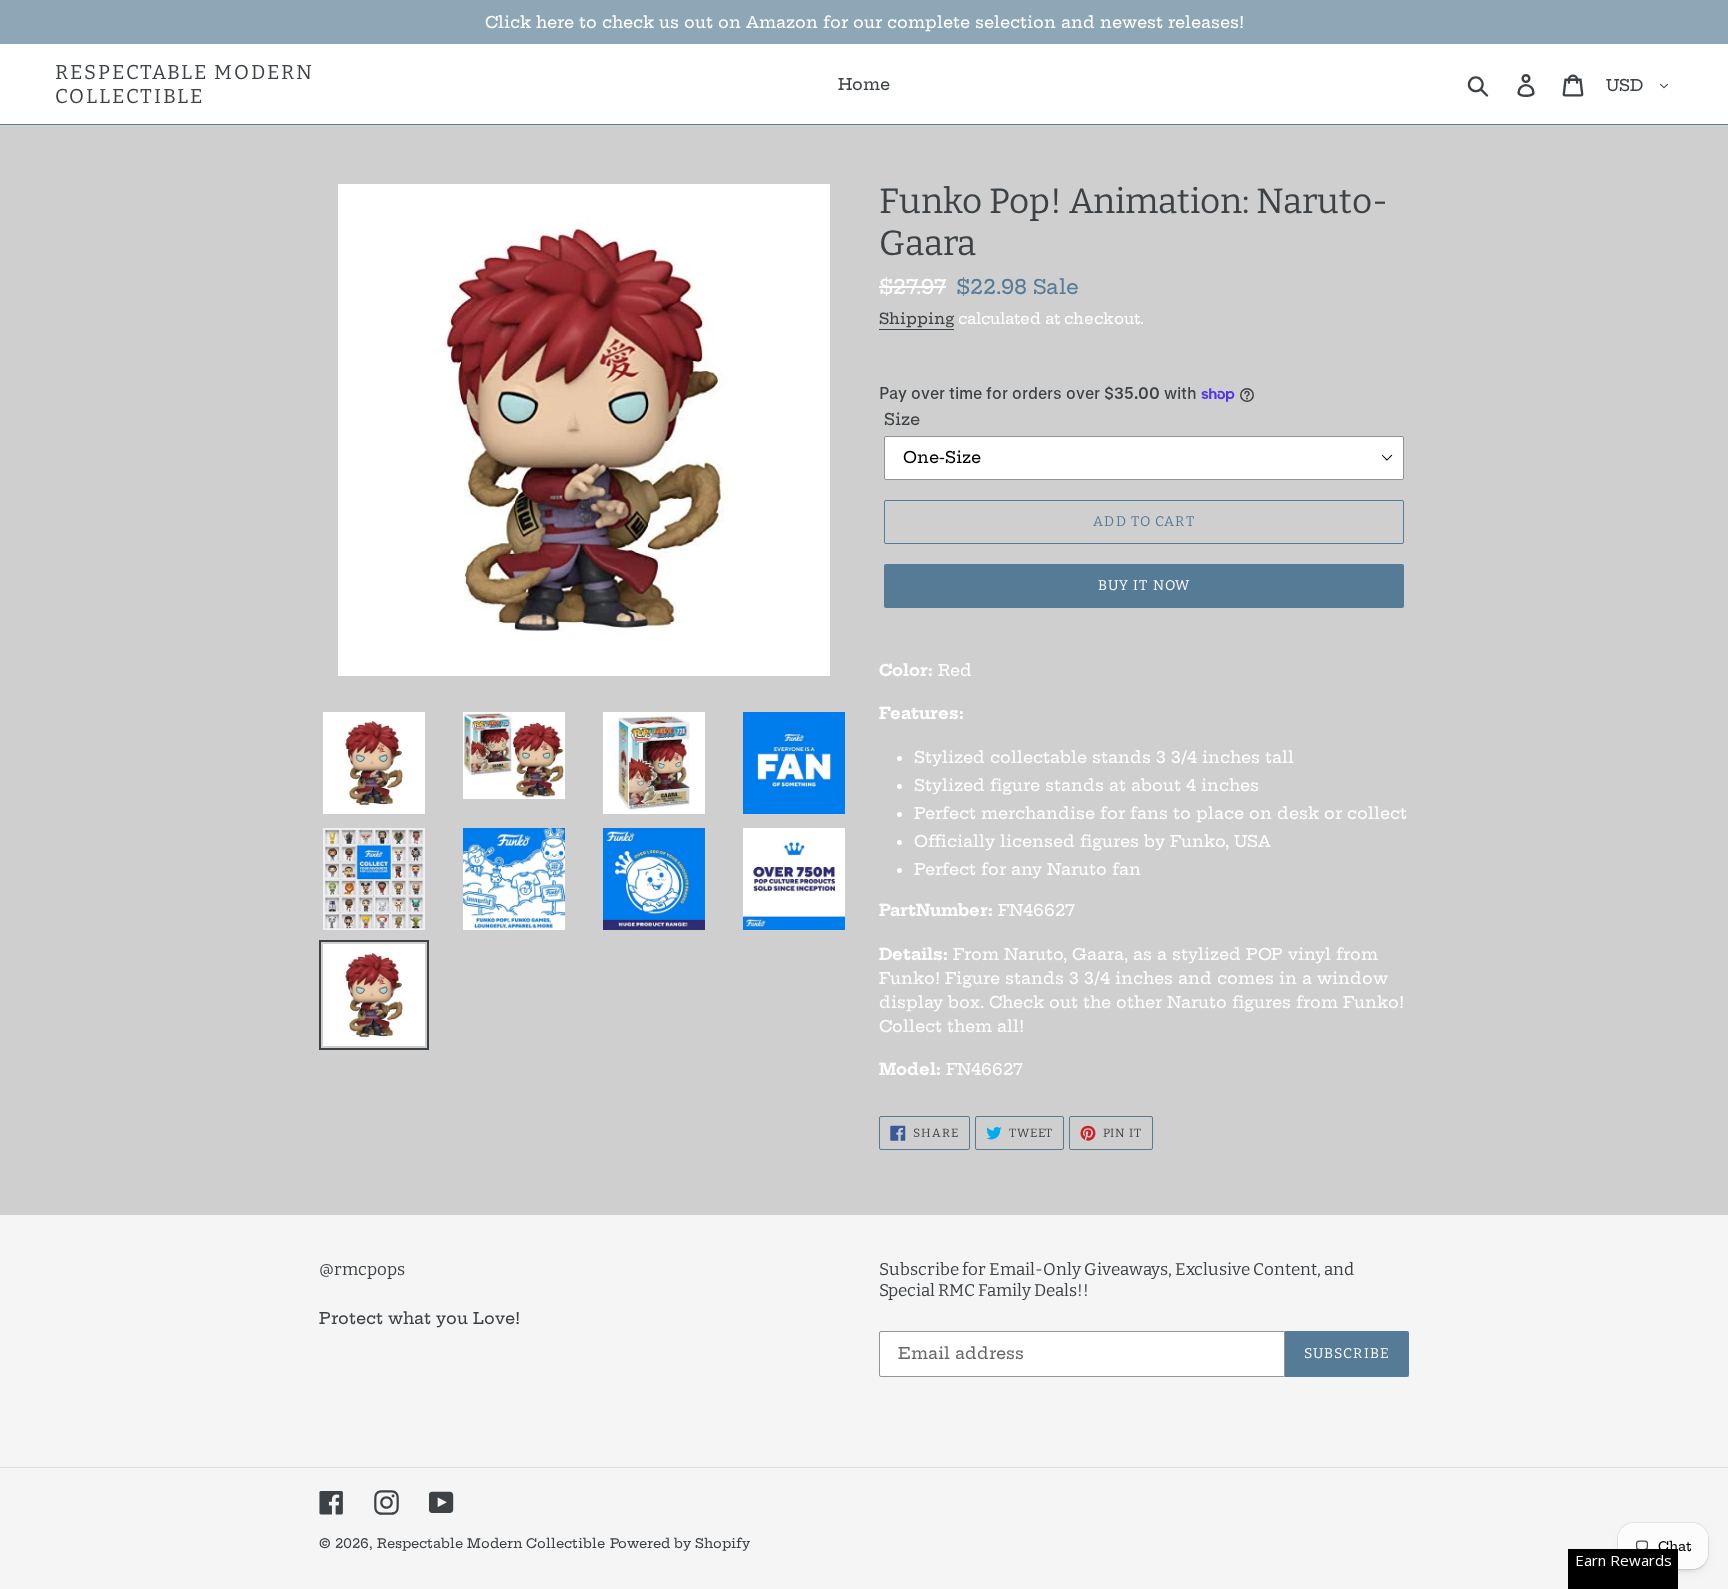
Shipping (916, 318)
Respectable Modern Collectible (184, 84)
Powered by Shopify (680, 1543)
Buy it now (1144, 585)
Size (902, 419)
